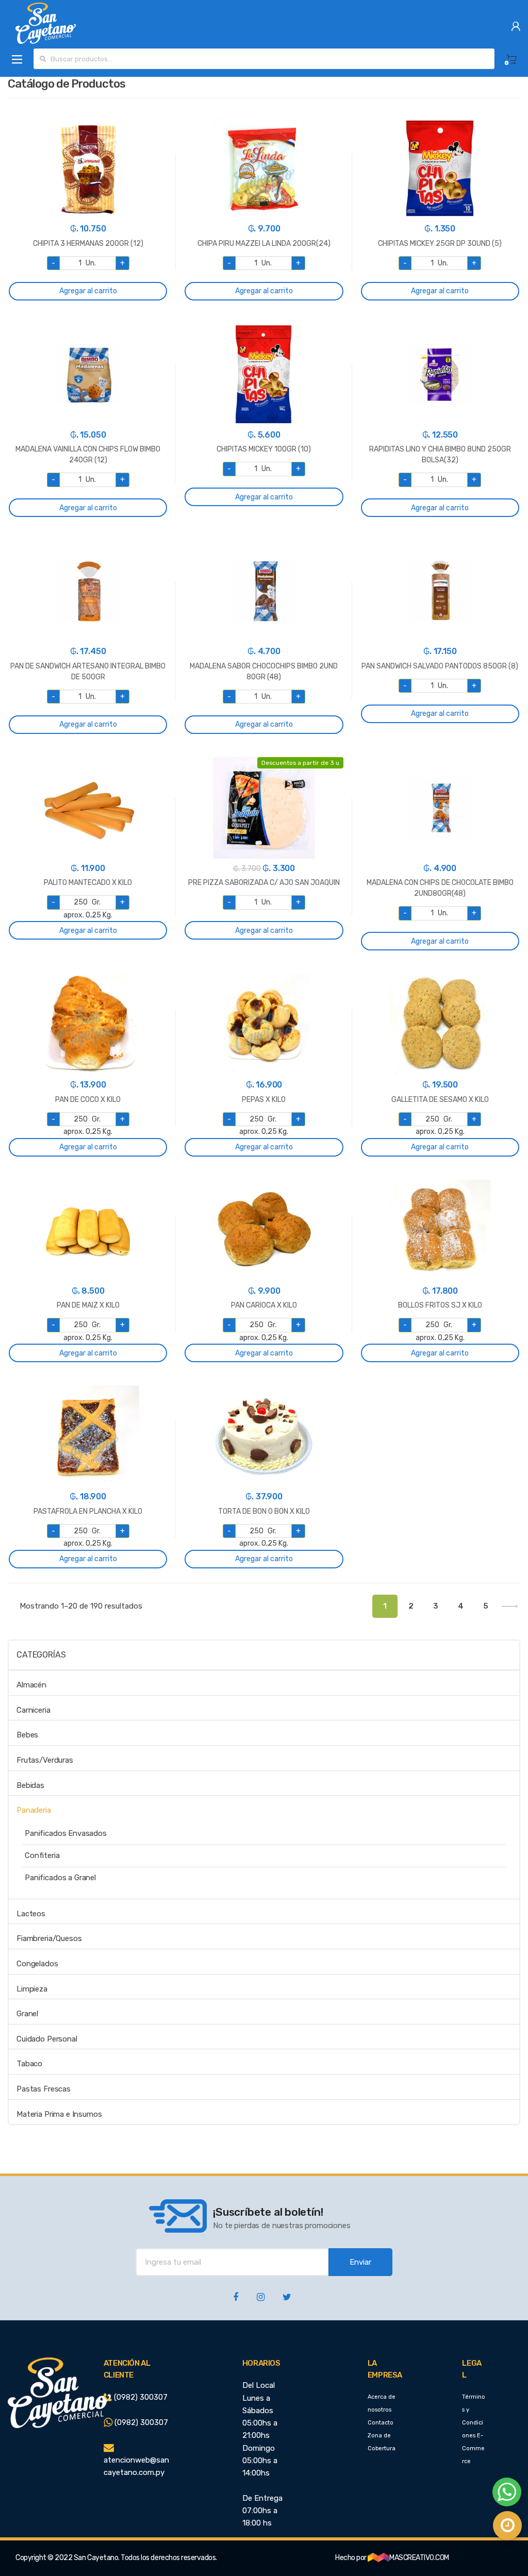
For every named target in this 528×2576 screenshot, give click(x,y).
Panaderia (34, 1810)
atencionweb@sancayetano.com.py (136, 2466)
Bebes (27, 1735)
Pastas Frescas (44, 2089)
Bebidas (30, 1785)
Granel (27, 2014)
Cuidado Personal (47, 2039)
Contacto (381, 2423)
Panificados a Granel (60, 1878)
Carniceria (34, 1710)
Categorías (41, 1655)
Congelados (37, 1964)
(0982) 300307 (140, 2397)
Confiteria (42, 1855)
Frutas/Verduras (45, 1760)
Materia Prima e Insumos (59, 2114)
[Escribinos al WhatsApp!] (507, 2494)
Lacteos (31, 1914)
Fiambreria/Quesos (49, 1938)
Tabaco (29, 2064)
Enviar (360, 2262)
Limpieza (32, 1989)
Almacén (31, 1685)
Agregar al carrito (88, 291)
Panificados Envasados (66, 1833)
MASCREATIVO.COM (419, 2558)
